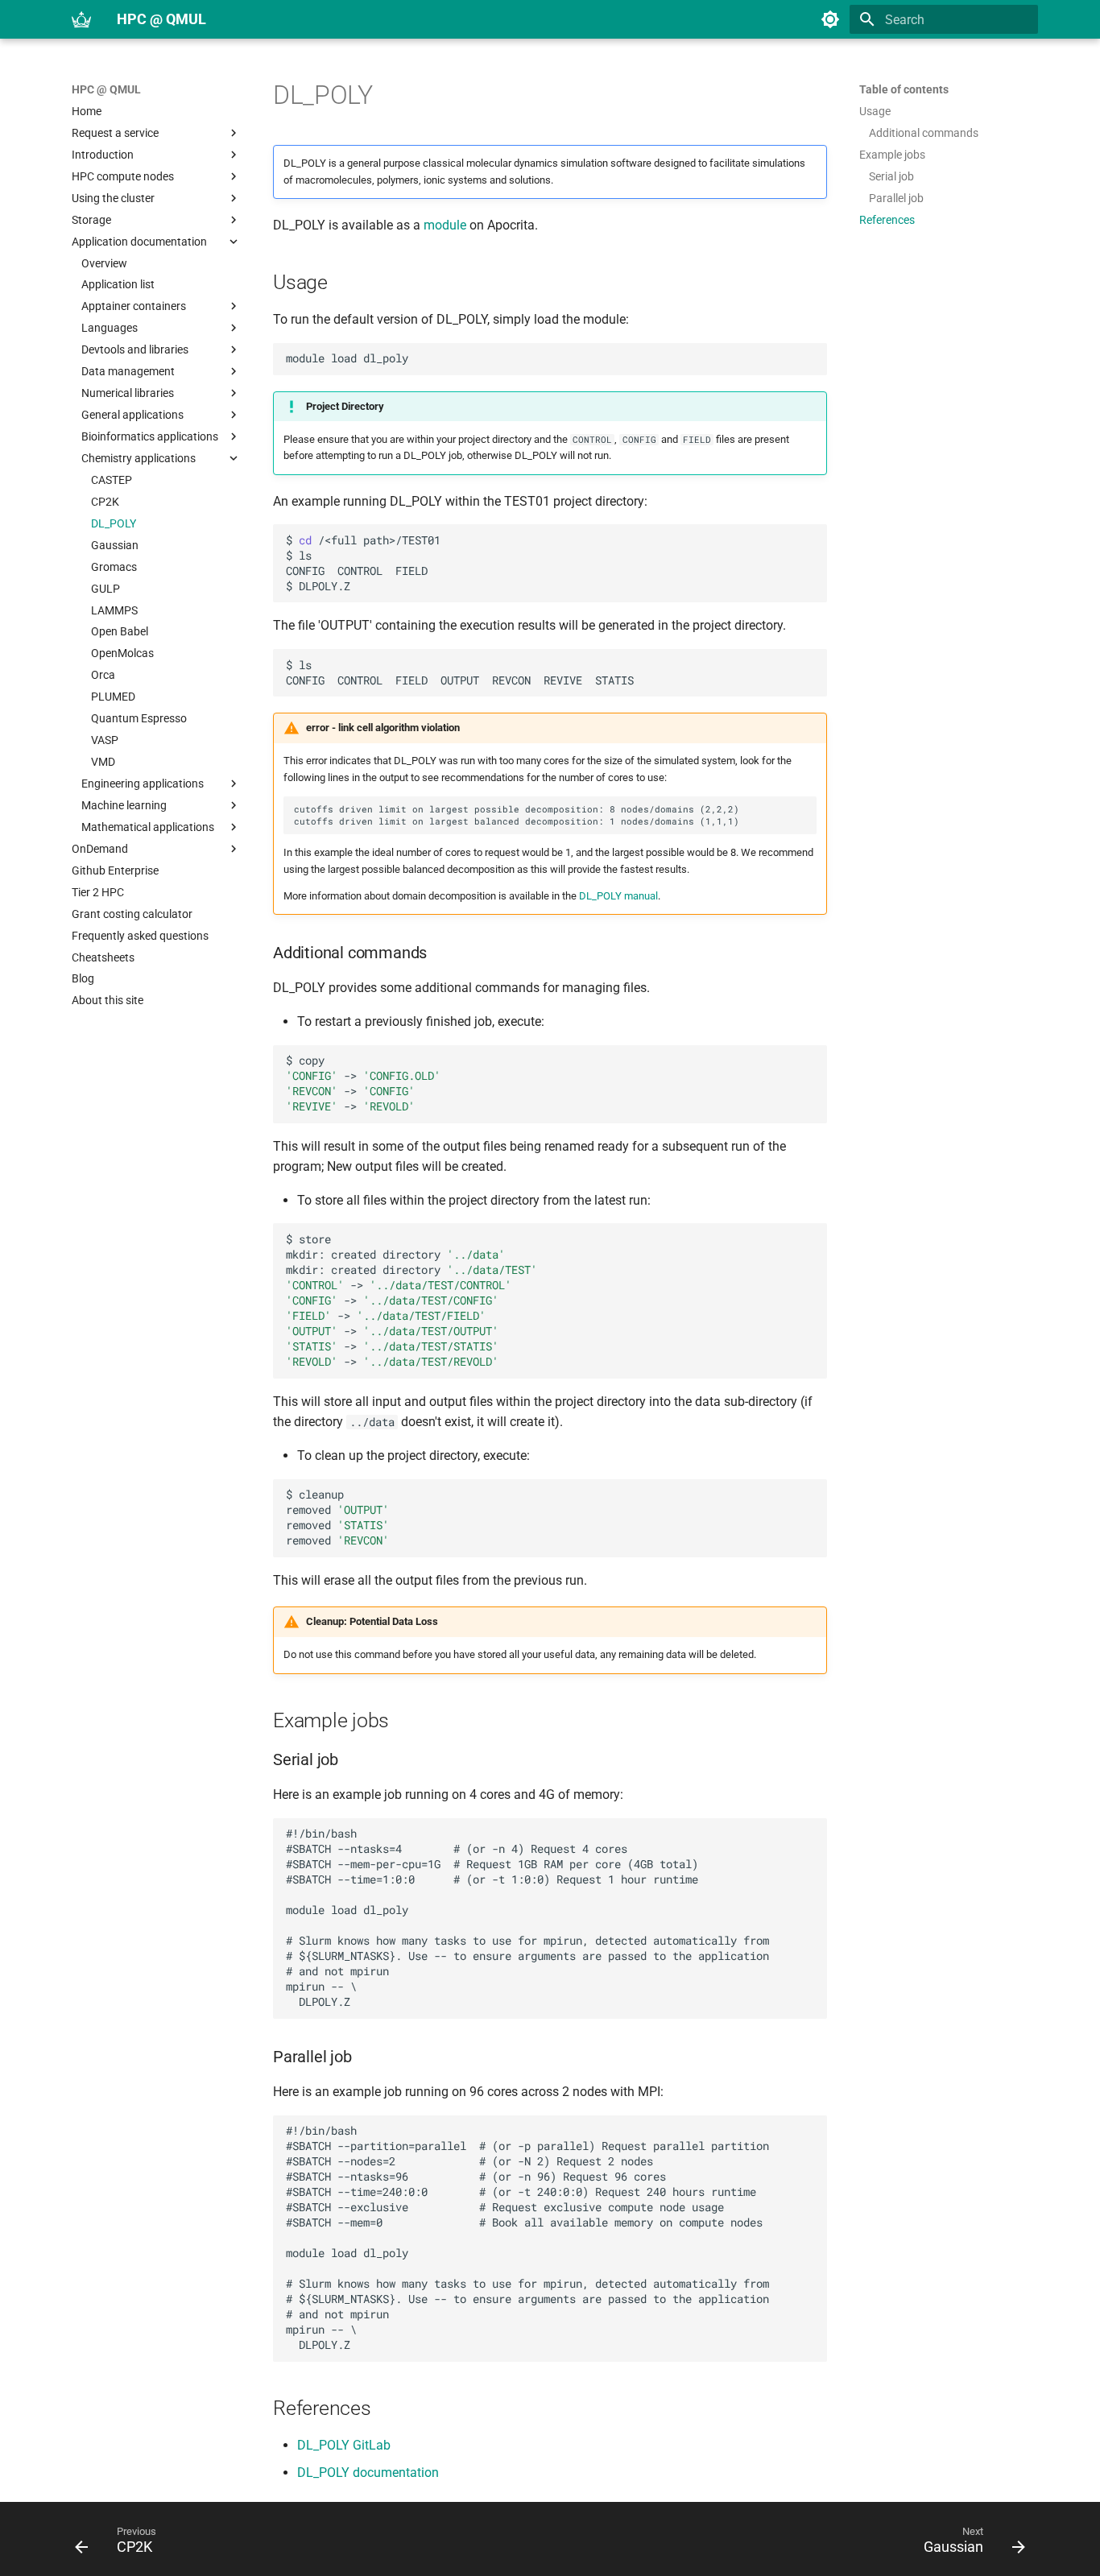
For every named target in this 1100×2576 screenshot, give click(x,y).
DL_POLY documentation (368, 2473)
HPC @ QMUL (106, 89)
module (445, 225)
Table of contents (904, 89)
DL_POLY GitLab (344, 2445)
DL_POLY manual (618, 896)
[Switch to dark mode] (830, 19)
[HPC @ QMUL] (81, 19)
